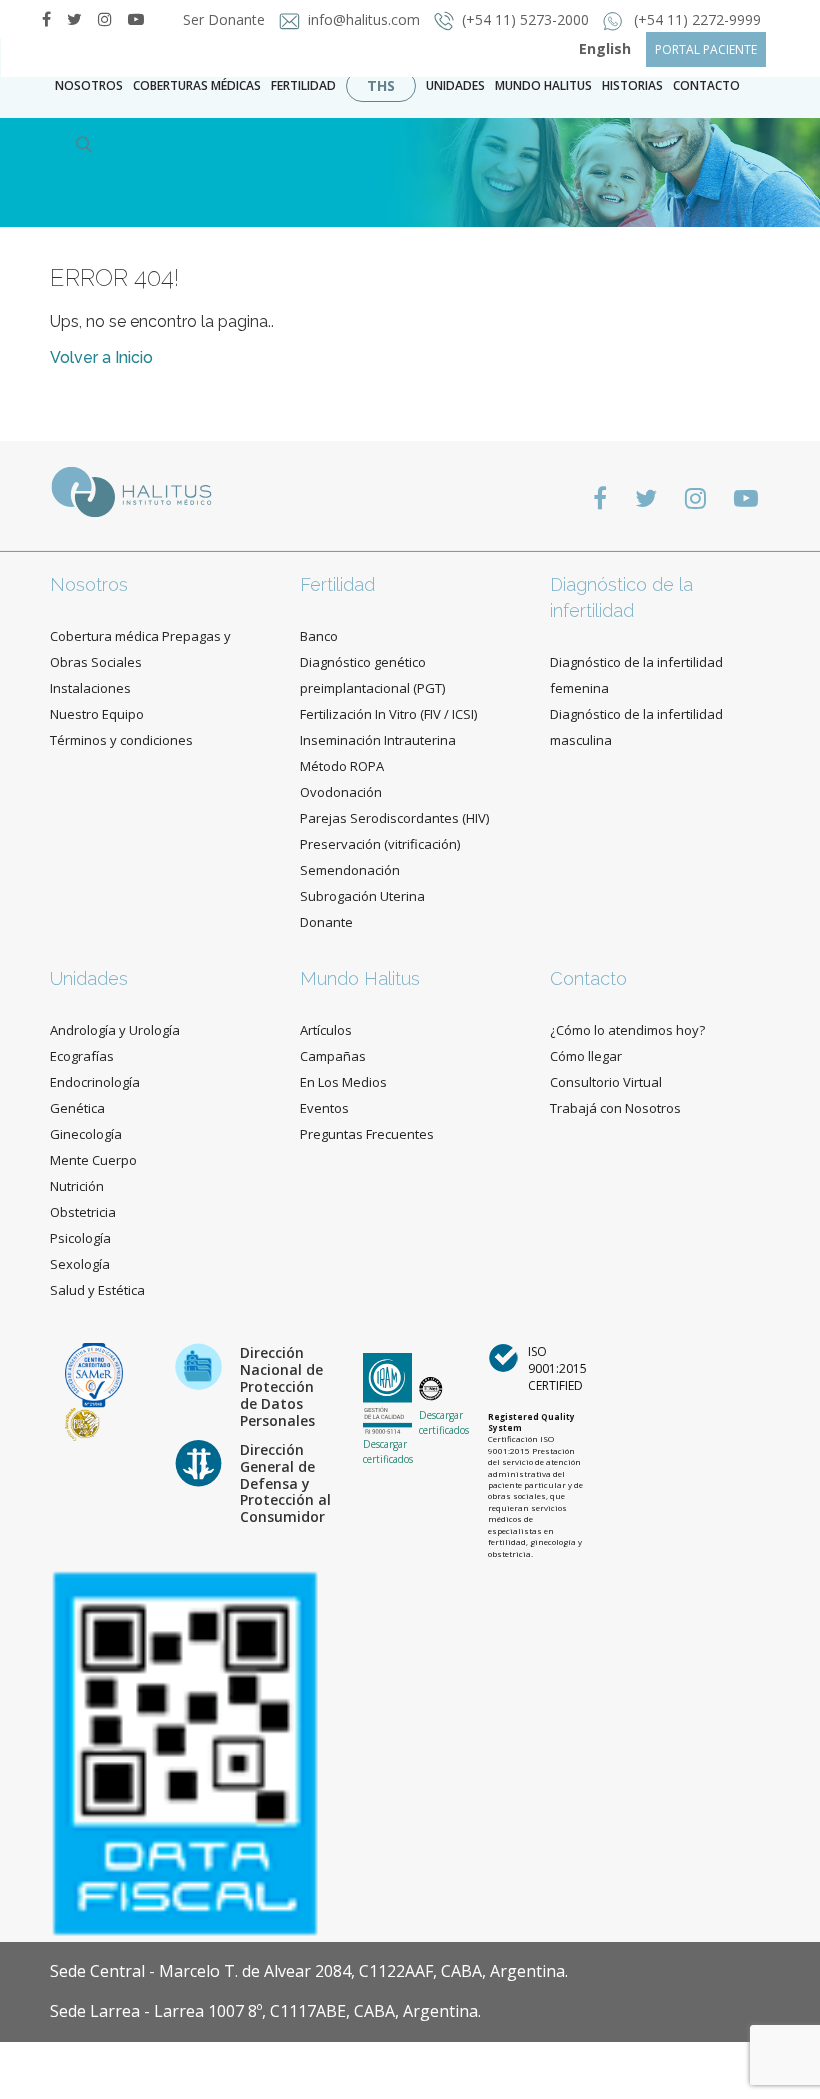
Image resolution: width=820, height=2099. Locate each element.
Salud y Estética (97, 1290)
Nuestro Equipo (97, 714)
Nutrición (77, 1186)
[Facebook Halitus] (46, 19)
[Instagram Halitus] (105, 19)
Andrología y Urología (115, 1030)
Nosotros (89, 85)
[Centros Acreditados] (94, 1373)
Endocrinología (95, 1082)
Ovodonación (341, 792)
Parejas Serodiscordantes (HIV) (394, 818)
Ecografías (82, 1056)
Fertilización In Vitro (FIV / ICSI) (388, 714)
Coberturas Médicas (197, 85)
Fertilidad (303, 85)
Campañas (333, 1056)
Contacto (588, 978)
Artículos (326, 1030)
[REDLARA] (82, 1423)
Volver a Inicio (101, 357)
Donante (326, 922)
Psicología (80, 1238)
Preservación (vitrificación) (380, 844)
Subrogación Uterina (362, 896)
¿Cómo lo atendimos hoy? (627, 1030)
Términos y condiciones (121, 740)
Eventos (324, 1108)
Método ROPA (342, 766)
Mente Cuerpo (93, 1160)
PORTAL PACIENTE (706, 49)
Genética (77, 1108)
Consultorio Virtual (606, 1082)
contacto (706, 85)
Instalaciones (90, 688)
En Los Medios (343, 1082)
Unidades (455, 85)
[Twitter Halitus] (74, 19)
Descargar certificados (388, 1451)
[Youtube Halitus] (746, 497)
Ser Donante (226, 19)
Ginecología (86, 1134)
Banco (319, 636)
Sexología (80, 1264)
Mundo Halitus (543, 85)
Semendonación (350, 870)
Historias (632, 85)
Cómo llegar (586, 1056)
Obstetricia (83, 1212)
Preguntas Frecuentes (367, 1134)
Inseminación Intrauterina (378, 740)
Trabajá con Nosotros (615, 1108)
